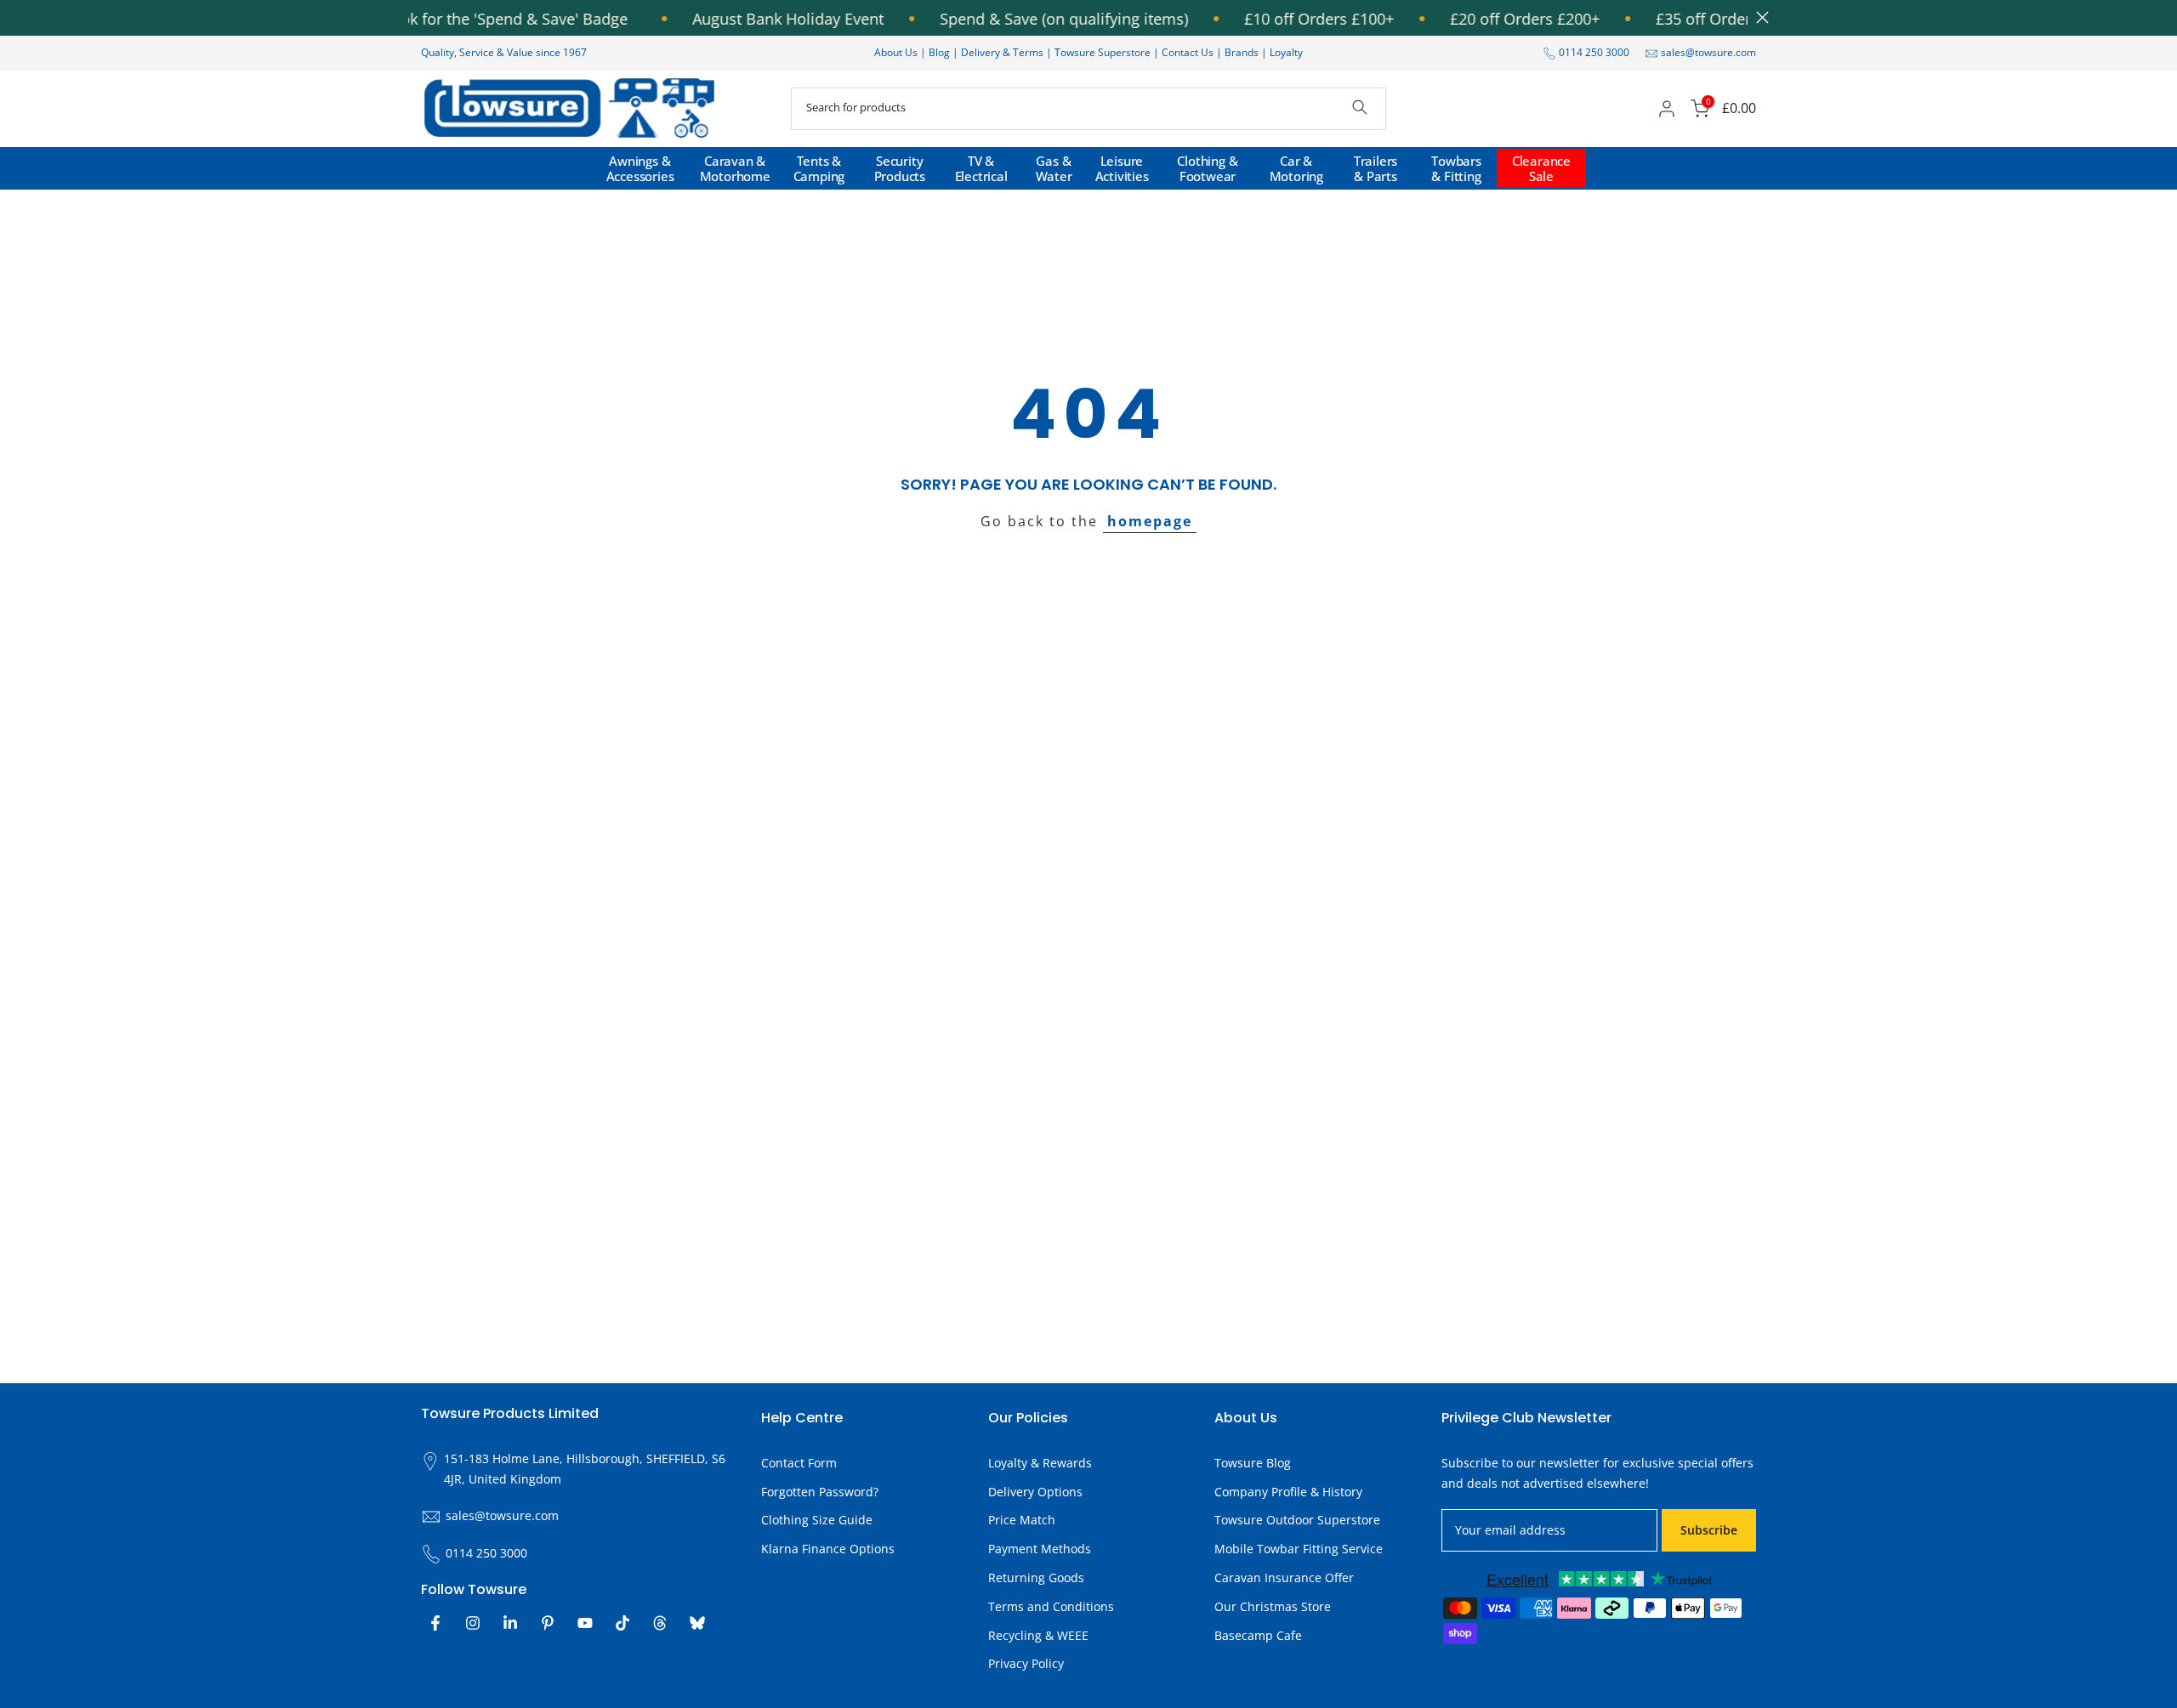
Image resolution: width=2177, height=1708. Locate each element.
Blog (941, 52)
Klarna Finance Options (828, 1549)
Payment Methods (1040, 1549)
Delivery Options (1035, 1492)
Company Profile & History (1288, 1492)
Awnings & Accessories (640, 168)
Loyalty (1286, 52)
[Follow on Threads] (660, 1623)
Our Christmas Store (1273, 1606)
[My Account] (1667, 109)
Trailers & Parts (1376, 168)
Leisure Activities (1122, 168)
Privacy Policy (1026, 1664)
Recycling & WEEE (1038, 1635)
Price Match (1022, 1521)
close (1758, 17)
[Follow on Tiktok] (622, 1623)
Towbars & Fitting (1456, 168)
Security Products (900, 168)
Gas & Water (1054, 168)
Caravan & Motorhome (735, 168)
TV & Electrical (981, 168)
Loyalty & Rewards (1040, 1463)
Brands (1242, 52)
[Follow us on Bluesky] (697, 1623)
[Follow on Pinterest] (548, 1623)
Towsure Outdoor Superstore (1297, 1521)
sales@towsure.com (1708, 52)
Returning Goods (1036, 1578)
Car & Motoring (1296, 168)
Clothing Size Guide (817, 1521)
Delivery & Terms (1002, 52)
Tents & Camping (819, 168)
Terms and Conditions (1051, 1606)
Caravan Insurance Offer (1284, 1578)
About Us (896, 52)
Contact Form (799, 1463)
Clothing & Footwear (1207, 168)
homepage (1150, 521)
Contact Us (1188, 52)
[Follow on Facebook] (435, 1623)
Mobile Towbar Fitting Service (1299, 1549)
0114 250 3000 (1594, 52)
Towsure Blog (1253, 1463)
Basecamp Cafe (1258, 1635)
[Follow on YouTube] (585, 1623)
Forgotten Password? (820, 1492)
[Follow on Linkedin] (510, 1623)
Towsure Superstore (1103, 52)
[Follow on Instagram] (473, 1623)
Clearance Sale (1541, 168)
